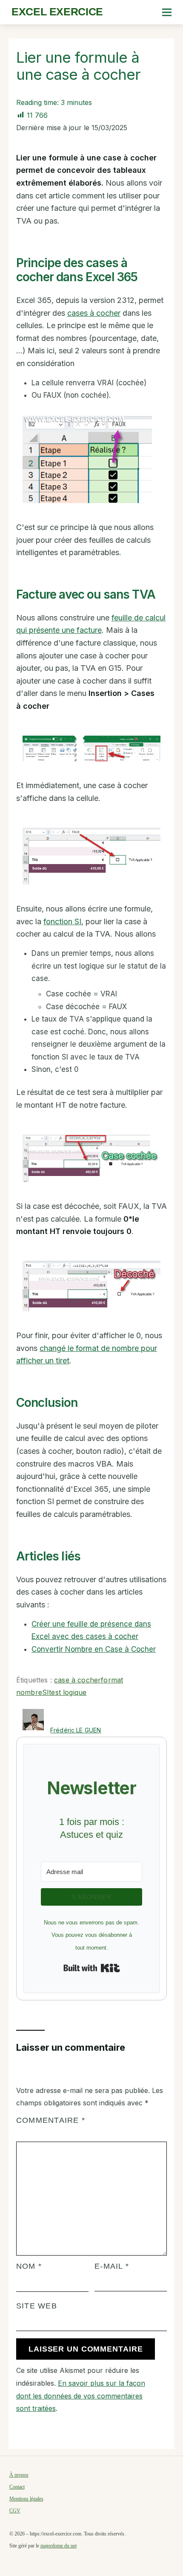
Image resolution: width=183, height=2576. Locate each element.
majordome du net (59, 2546)
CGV (15, 2511)
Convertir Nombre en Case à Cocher (94, 1649)
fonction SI (62, 921)
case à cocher (77, 1680)
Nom (29, 2266)
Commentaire (51, 2120)
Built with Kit (92, 1968)
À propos (19, 2475)
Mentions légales (26, 2499)
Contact (17, 2487)
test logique (68, 1692)
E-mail (112, 2266)
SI (46, 1692)
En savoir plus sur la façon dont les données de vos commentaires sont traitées (81, 2396)
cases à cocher (94, 313)
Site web (37, 2306)
